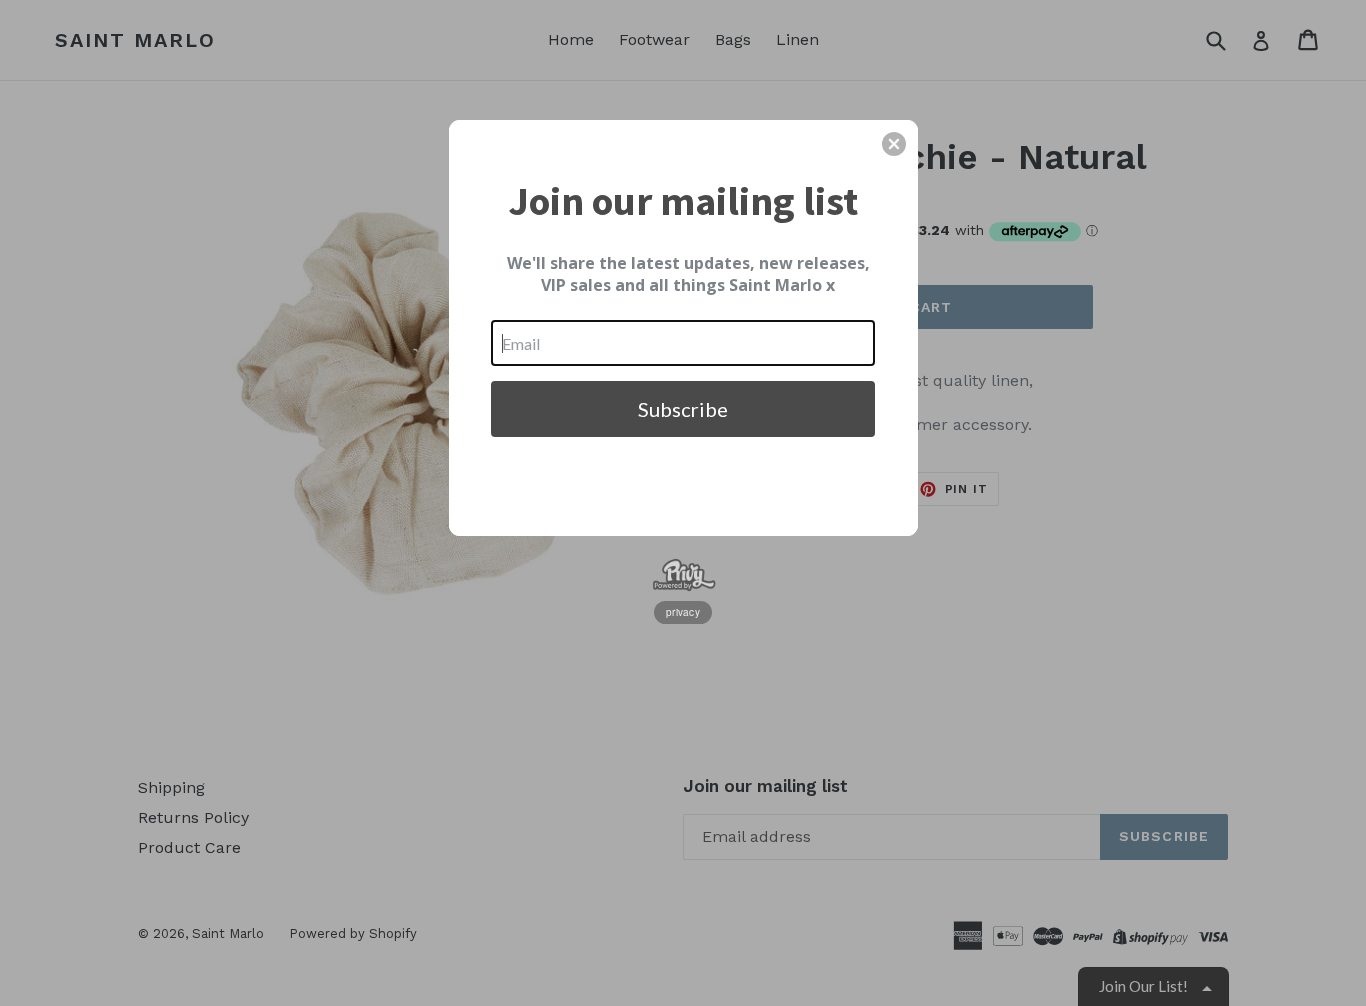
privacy (683, 612)
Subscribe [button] (683, 409)
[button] (894, 144)
